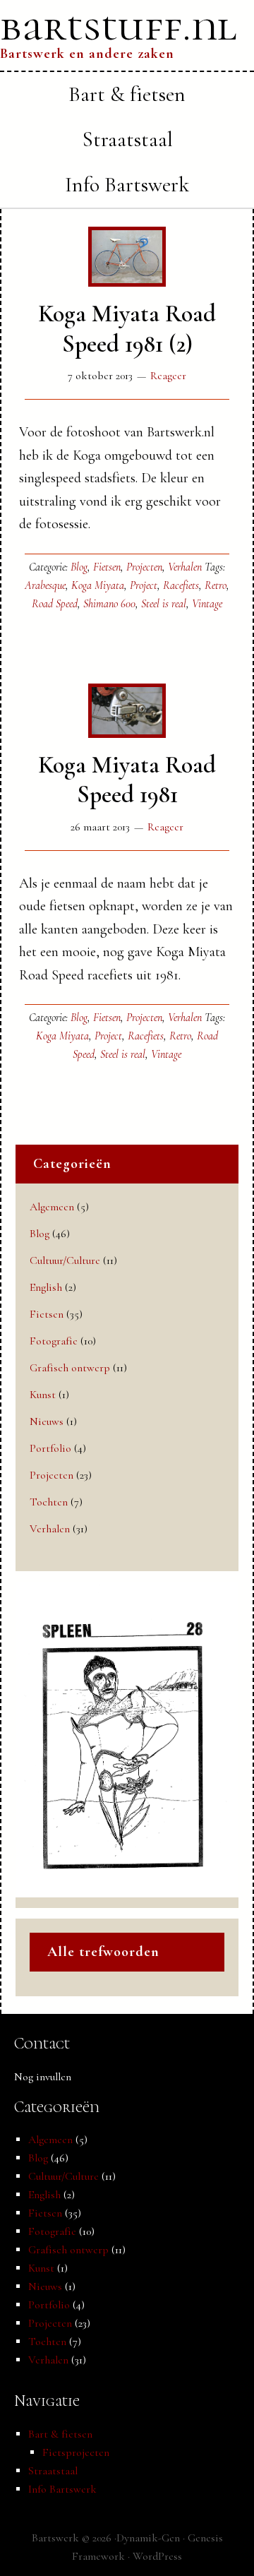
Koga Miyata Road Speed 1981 (127, 780)
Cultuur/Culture (65, 1260)
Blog (79, 567)
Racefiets (181, 585)
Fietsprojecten (76, 2452)
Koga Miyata (98, 585)
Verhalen (185, 567)
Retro (216, 585)
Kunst (43, 1395)
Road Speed (55, 604)
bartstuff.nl (119, 26)
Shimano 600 (109, 604)
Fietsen (107, 567)
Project (144, 585)
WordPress (157, 2556)
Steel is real (164, 604)
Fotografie (54, 1341)
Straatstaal (53, 2471)
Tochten (49, 1502)
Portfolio (50, 1448)
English (46, 1287)
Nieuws (47, 1421)
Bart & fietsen (60, 2434)
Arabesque (45, 585)
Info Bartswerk (62, 2489)
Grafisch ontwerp (70, 1368)
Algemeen (52, 1207)
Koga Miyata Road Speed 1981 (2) (127, 329)
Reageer (168, 376)
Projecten (144, 567)
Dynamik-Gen (148, 2538)
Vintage (207, 604)
